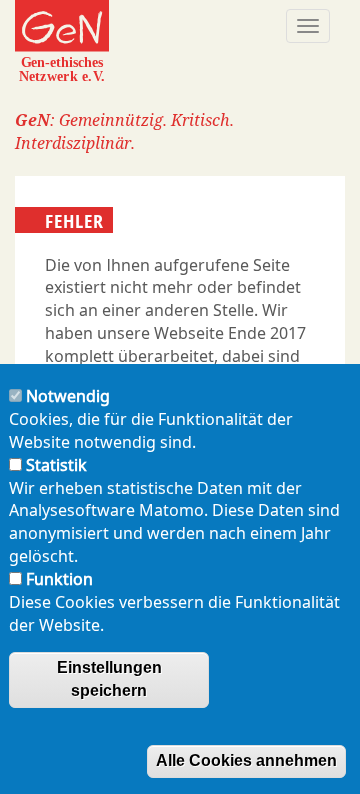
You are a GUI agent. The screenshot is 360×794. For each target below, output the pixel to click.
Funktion (59, 579)
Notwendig (68, 396)
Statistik (56, 465)
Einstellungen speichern (109, 679)
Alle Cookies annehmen (246, 760)
